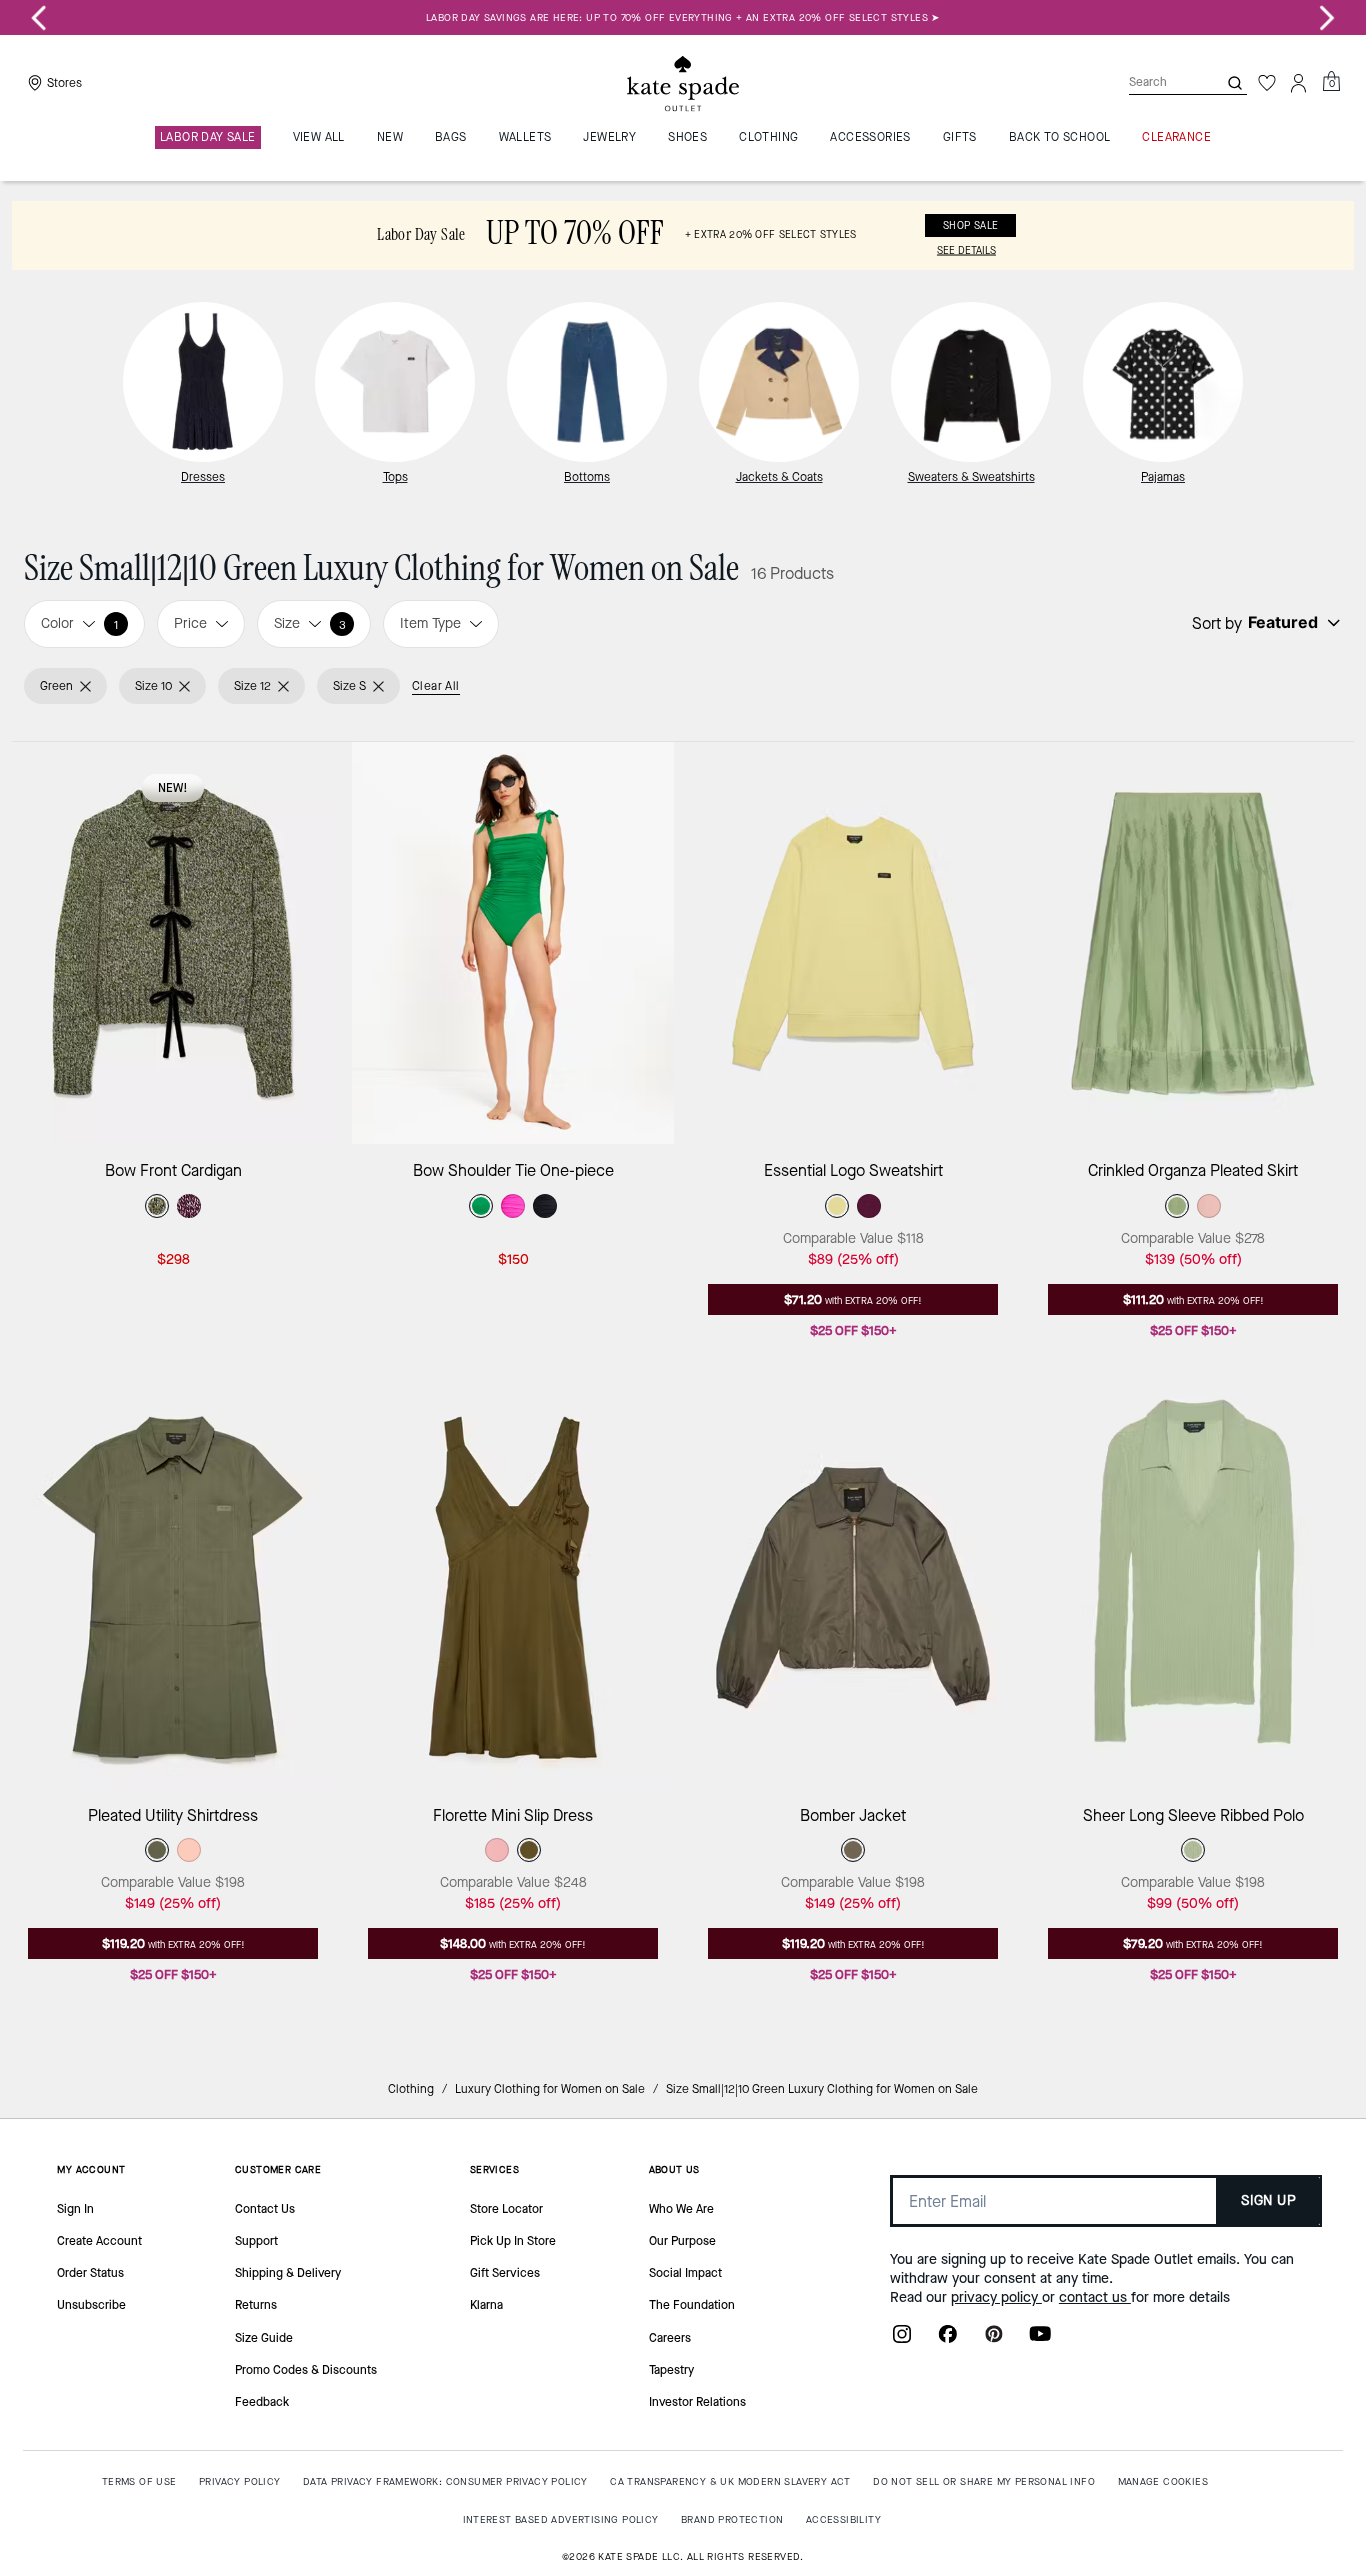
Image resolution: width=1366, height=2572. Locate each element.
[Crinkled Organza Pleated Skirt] (1193, 943)
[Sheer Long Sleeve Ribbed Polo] (1193, 1587)
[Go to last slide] (39, 18)
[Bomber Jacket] (853, 1587)
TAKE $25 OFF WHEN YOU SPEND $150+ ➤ (687, 17)
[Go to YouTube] (1040, 2340)
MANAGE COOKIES (1163, 2481)
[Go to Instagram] (902, 2340)
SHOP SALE (971, 225)
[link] (683, 235)
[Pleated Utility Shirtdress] (173, 1587)
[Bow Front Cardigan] (173, 943)
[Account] (1299, 83)
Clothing (411, 2089)
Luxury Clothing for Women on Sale (550, 2089)
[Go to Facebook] (948, 2340)
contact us (1095, 2297)
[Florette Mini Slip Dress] (513, 1587)
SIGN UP (1268, 2200)
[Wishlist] (1267, 83)
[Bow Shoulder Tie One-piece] (513, 943)
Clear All (436, 686)
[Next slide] (1327, 18)
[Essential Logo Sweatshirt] (853, 943)
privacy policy (996, 2297)
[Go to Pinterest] (994, 2340)
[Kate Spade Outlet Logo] (683, 83)
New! (173, 788)
